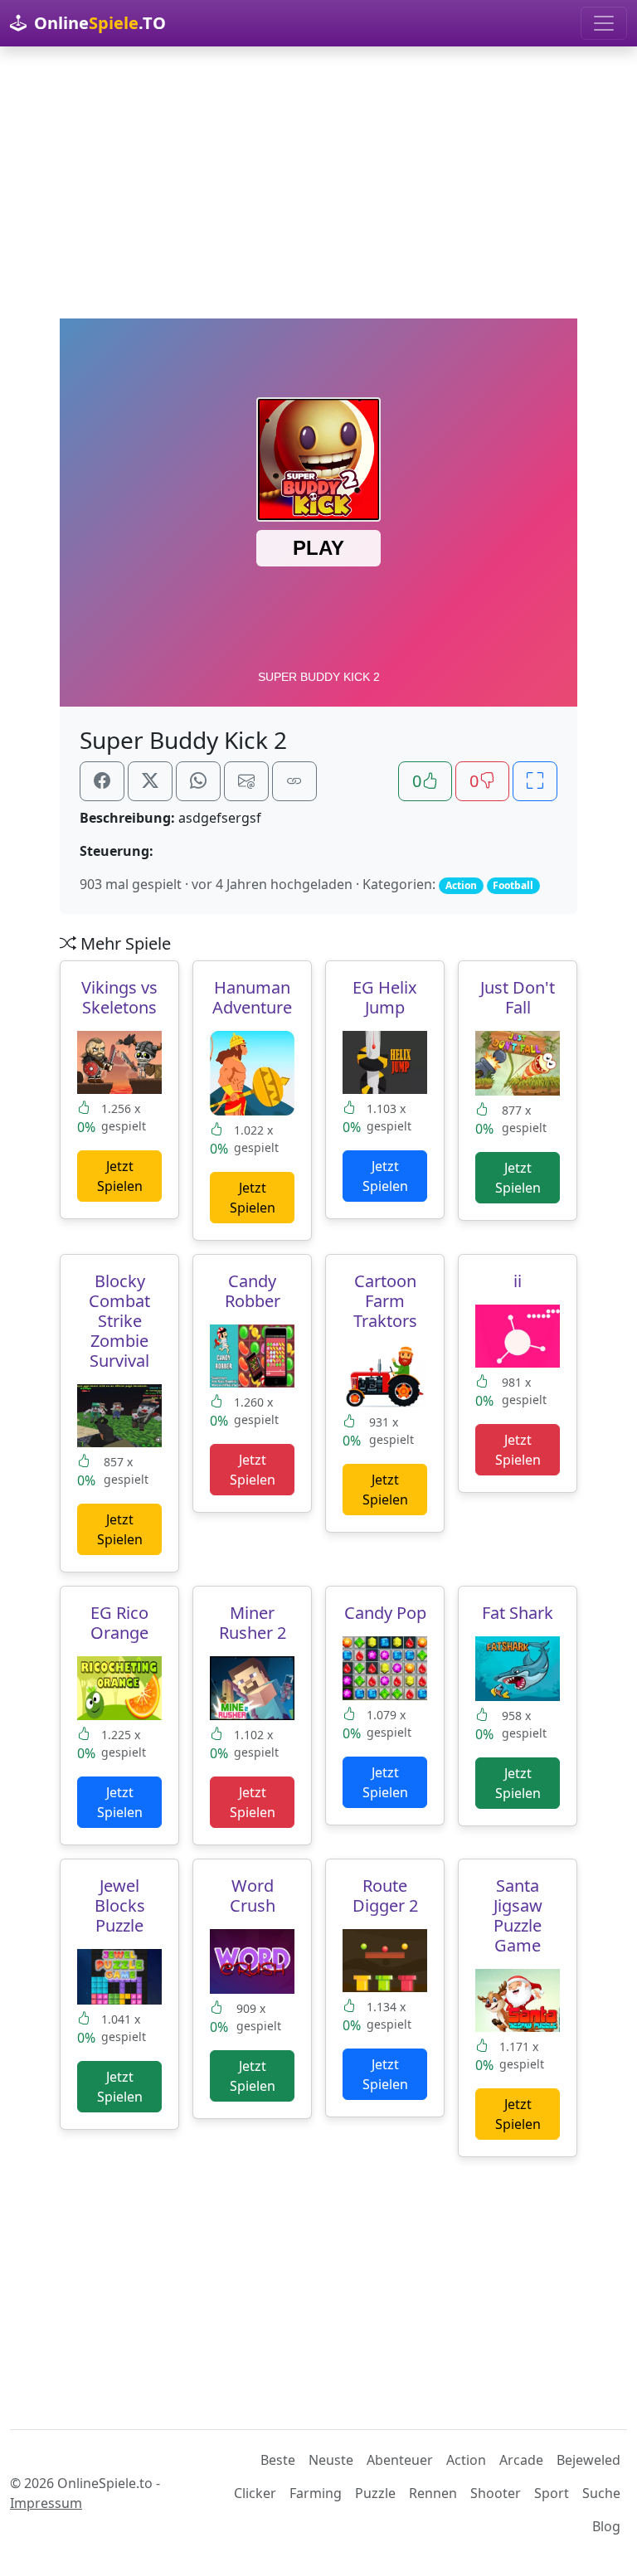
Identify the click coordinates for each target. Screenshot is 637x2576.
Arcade (521, 2460)
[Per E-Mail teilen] (246, 781)
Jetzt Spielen (120, 1176)
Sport (552, 2493)
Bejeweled (588, 2460)
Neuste (331, 2460)
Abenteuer (400, 2460)
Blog (606, 2526)
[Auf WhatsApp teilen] (198, 781)
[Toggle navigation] (604, 23)
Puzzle (375, 2493)
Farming (316, 2493)
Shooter (496, 2493)
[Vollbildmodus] (535, 781)
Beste (278, 2460)
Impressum (46, 2503)
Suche (601, 2493)
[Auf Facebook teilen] (102, 781)
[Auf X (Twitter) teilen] (150, 781)
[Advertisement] (318, 182)
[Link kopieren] (294, 781)
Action (466, 2460)
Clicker (255, 2493)
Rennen (433, 2493)
